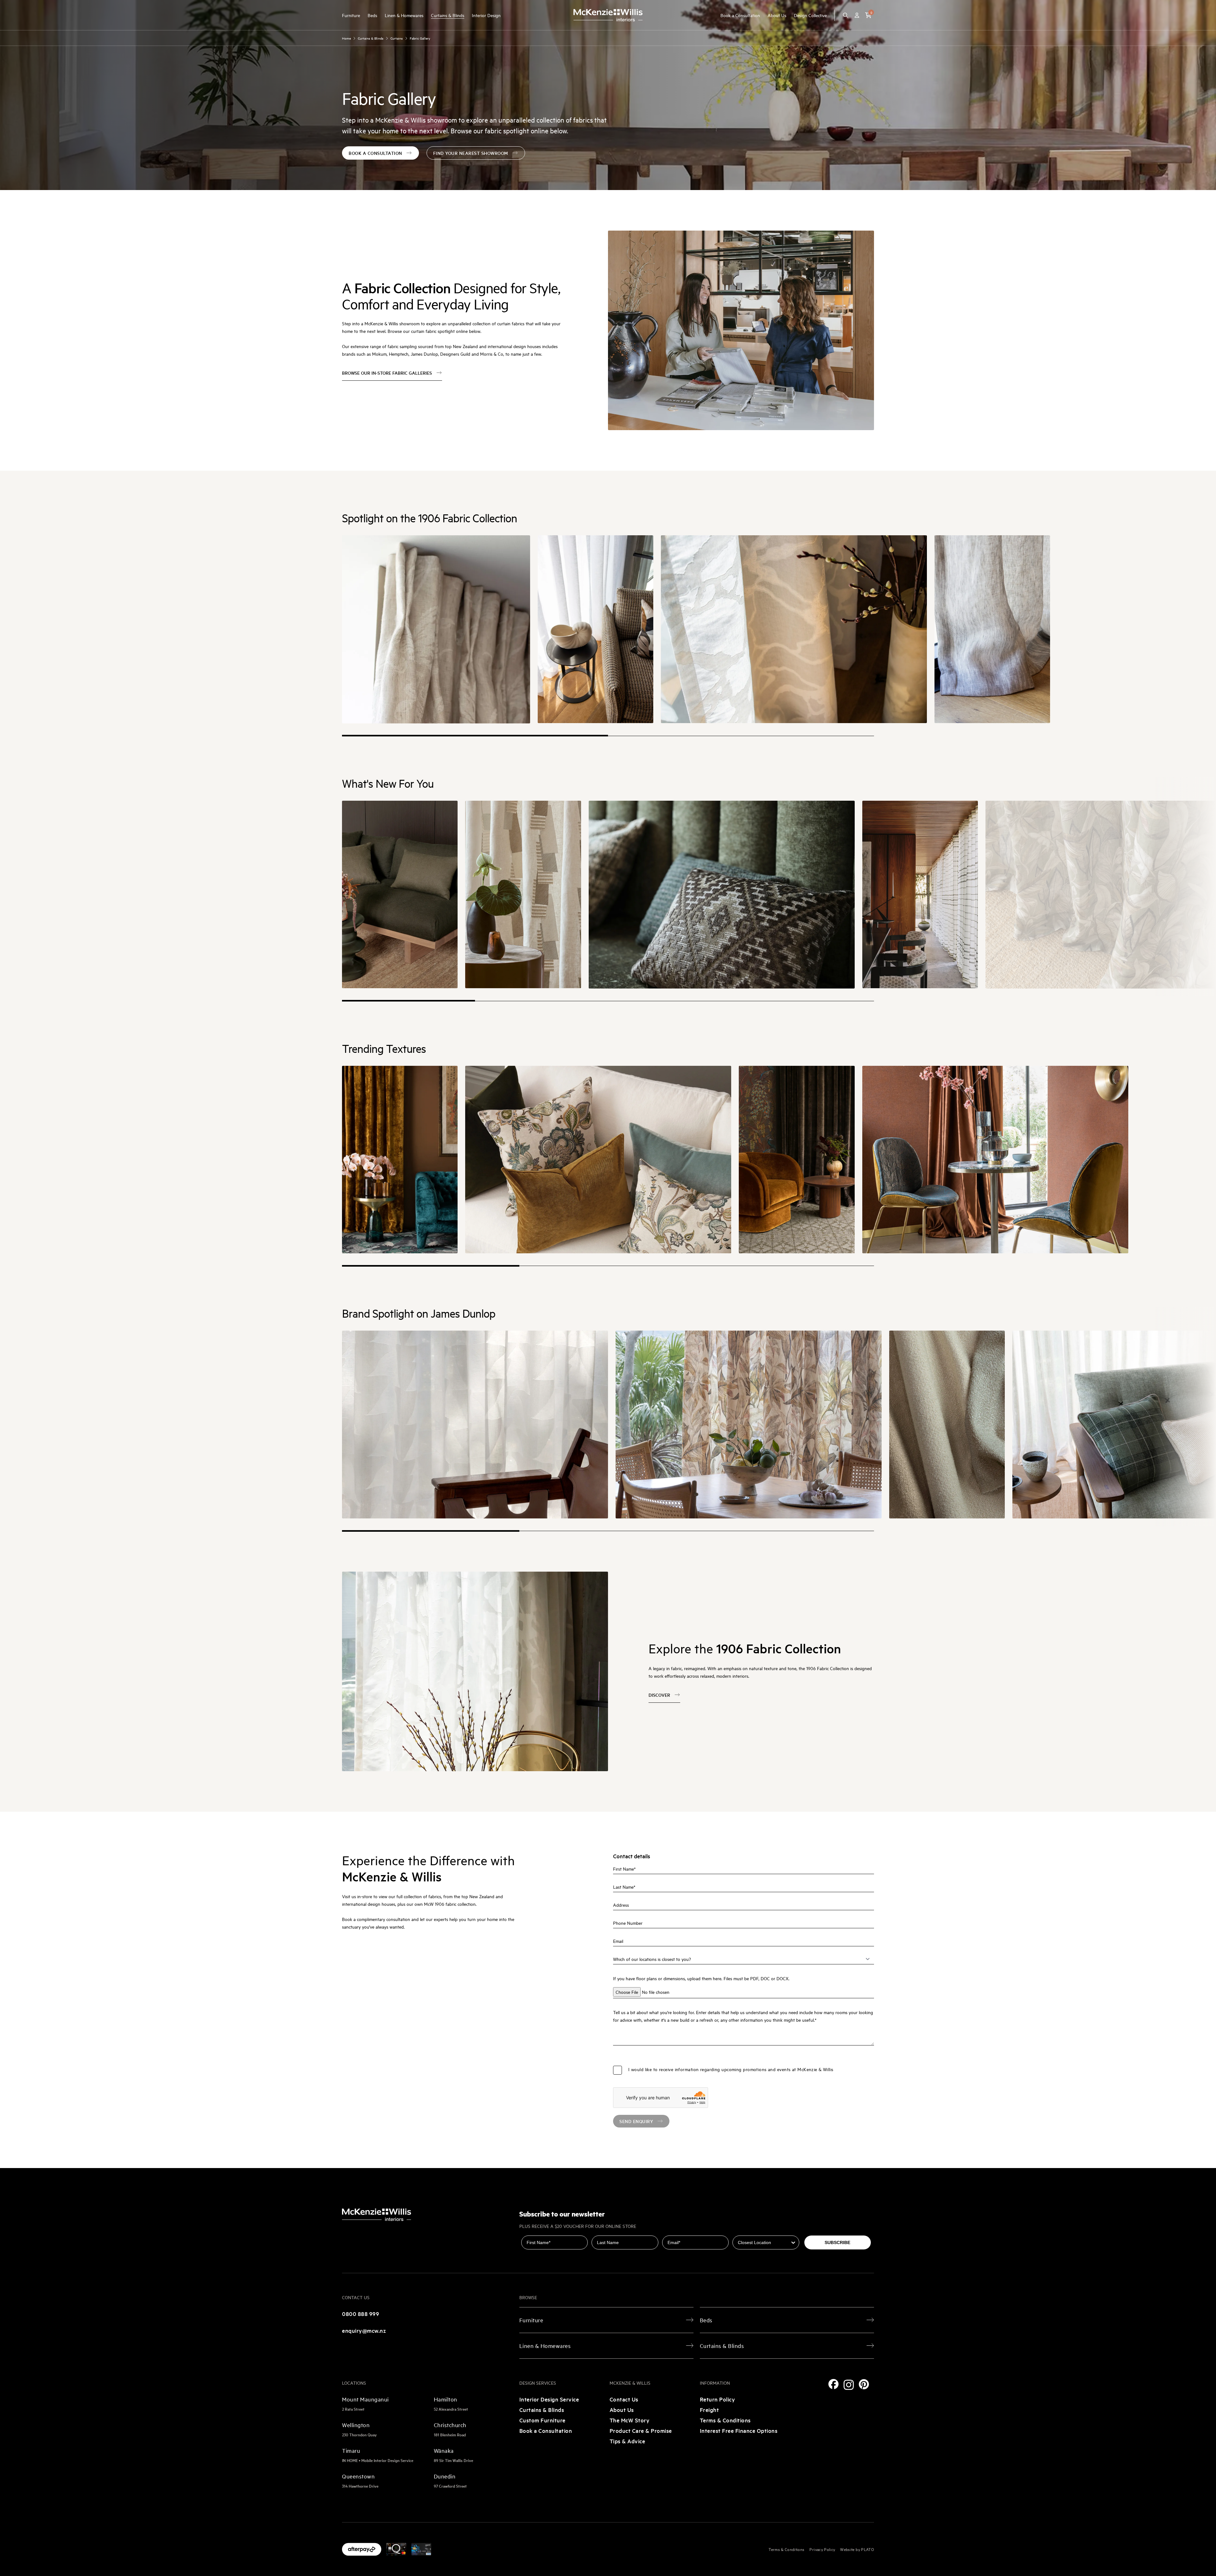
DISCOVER (659, 1695)
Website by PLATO (857, 2549)
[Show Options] (793, 2242)
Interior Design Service (549, 2399)
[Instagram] (849, 2385)
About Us (777, 15)
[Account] (857, 15)
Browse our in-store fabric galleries (387, 373)
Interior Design (486, 15)
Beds (372, 15)
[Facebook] (833, 2384)
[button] (868, 15)
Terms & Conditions (725, 2420)
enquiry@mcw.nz (364, 2330)
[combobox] (764, 2242)
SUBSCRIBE (837, 2242)
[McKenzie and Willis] (608, 15)
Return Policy (718, 2399)
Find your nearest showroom (471, 153)
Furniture (351, 15)
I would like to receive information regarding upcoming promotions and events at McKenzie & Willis (731, 2069)
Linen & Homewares (404, 15)
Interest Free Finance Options (739, 2430)
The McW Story (630, 2420)
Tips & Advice (627, 2441)
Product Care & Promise (641, 2430)
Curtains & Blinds (448, 15)
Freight (709, 2410)
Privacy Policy (822, 2549)
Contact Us (624, 2399)
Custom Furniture (542, 2420)
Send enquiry (636, 2121)
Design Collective (810, 15)
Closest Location (751, 2231)
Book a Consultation (740, 15)
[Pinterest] (864, 2384)
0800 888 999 (361, 2314)
